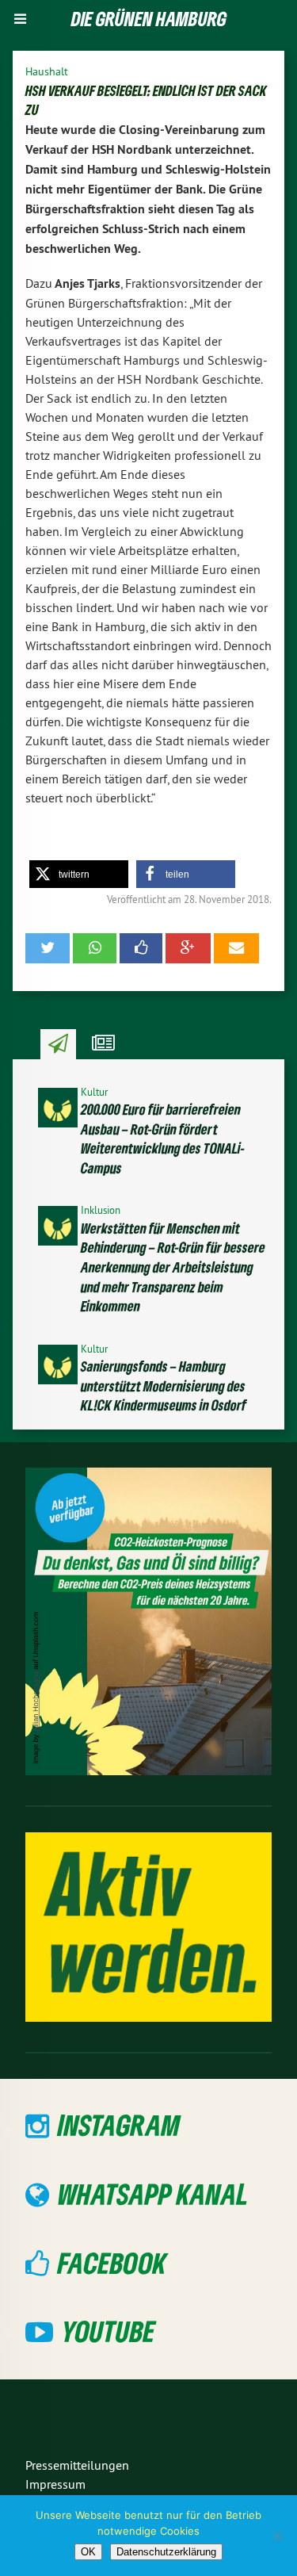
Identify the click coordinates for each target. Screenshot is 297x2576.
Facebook (112, 2262)
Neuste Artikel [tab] (58, 1044)
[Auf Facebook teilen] (141, 948)
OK (88, 2552)
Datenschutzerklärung (166, 2552)
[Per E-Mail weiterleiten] (236, 948)
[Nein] (277, 2536)
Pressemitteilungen (77, 2465)
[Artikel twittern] (48, 948)
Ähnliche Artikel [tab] (103, 1044)
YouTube (109, 2331)
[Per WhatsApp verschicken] (94, 948)
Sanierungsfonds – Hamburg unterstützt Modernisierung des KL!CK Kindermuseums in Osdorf (164, 1386)
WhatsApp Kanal (153, 2193)
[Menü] (20, 19)
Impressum (55, 2484)
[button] (79, 874)
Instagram (119, 2124)
